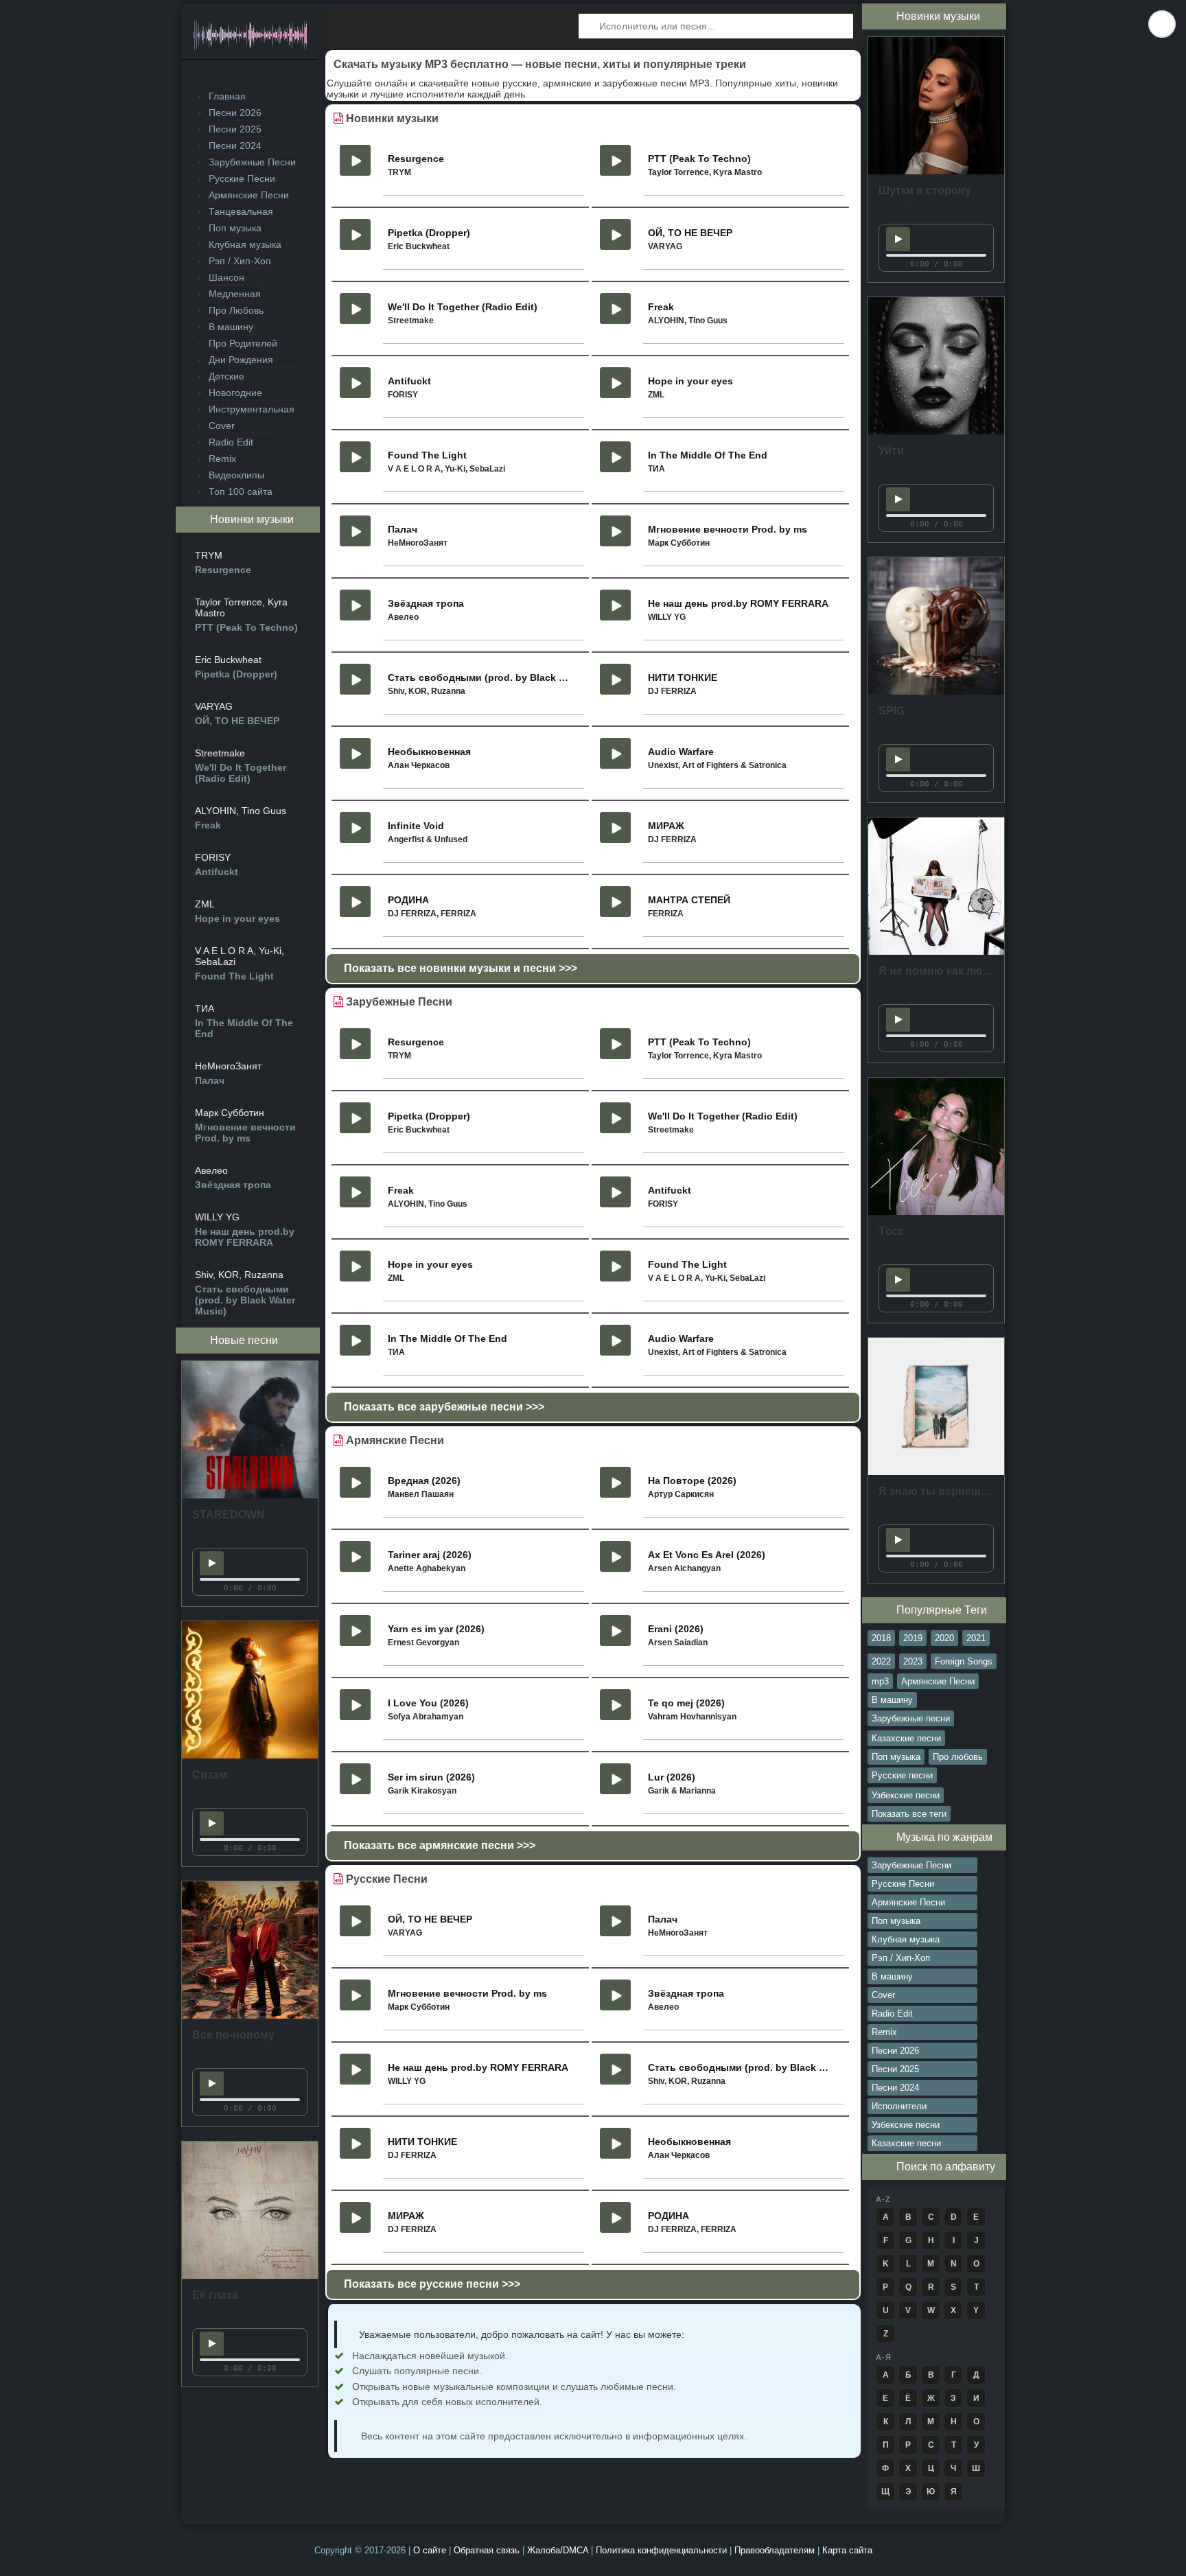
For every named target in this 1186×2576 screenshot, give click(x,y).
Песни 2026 (235, 113)
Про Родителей (243, 343)
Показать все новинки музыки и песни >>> (461, 968)
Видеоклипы (236, 475)
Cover (222, 426)
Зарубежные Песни (252, 162)
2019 (913, 1638)
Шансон (226, 277)
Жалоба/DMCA (558, 2550)
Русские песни (902, 1775)
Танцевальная (241, 211)
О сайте (430, 2550)
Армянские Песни (249, 195)
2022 (881, 1661)
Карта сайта (847, 2550)
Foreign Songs (964, 1661)
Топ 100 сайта (241, 491)
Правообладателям (775, 2550)
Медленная (235, 294)
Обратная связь (487, 2550)
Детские (226, 376)
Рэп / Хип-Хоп (240, 261)
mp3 (880, 1681)
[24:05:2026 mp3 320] (250, 1495)
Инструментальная (252, 409)
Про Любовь (236, 310)
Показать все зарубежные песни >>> (444, 1407)
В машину (231, 327)
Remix (222, 459)
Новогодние (235, 393)
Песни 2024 (235, 146)
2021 (976, 1638)
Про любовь (958, 1757)
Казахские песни (906, 1738)
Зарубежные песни (911, 1718)
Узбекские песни (906, 1795)
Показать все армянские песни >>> (440, 1845)
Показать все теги (909, 1814)
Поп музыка (235, 228)
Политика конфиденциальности (661, 2550)
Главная (227, 96)
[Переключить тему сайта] (1162, 24)
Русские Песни (242, 178)
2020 (944, 1638)
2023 (913, 1661)
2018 (881, 1638)
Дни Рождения (241, 360)
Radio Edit (231, 442)
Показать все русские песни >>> (432, 2284)
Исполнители (899, 2106)
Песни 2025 (235, 129)
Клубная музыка (245, 244)
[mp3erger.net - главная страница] (250, 39)
